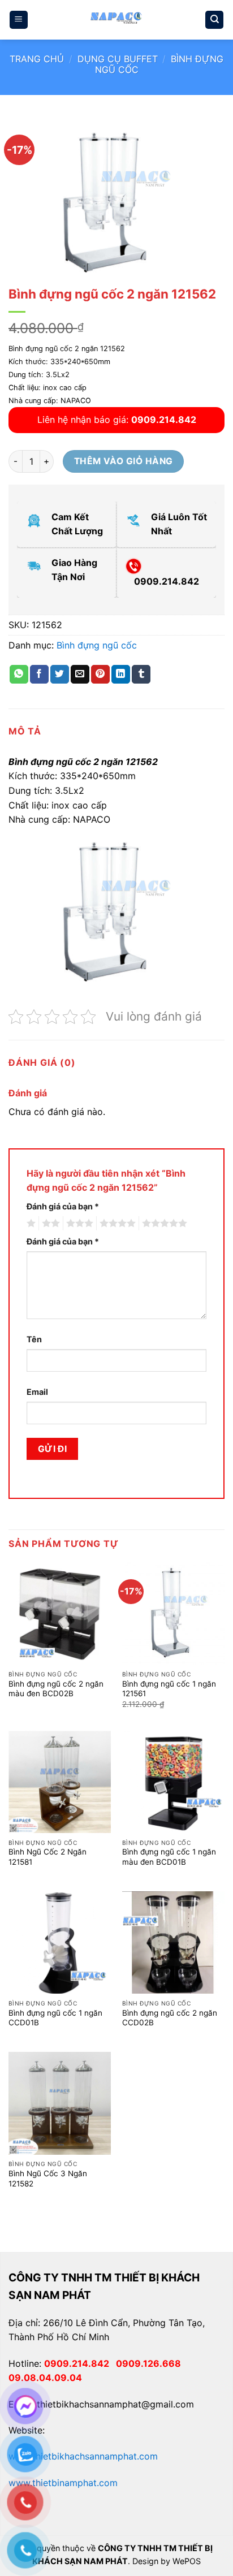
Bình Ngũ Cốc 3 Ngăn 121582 (48, 2179)
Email (37, 1392)
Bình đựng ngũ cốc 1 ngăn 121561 (169, 1689)
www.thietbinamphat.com (63, 2483)
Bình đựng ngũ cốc (97, 645)
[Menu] (19, 20)
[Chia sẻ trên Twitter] (60, 675)
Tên (34, 1339)
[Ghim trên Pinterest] (100, 675)
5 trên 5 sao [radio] (163, 1224)
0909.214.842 (80, 2363)
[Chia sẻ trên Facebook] (39, 675)
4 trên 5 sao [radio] (116, 1224)
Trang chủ (37, 59)
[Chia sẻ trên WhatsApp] (19, 675)
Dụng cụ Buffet (118, 59)
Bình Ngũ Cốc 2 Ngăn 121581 (48, 1857)
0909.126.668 (151, 2363)
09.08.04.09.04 (45, 2378)
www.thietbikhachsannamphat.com (83, 2456)
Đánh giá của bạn (63, 1206)
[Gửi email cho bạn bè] (80, 675)
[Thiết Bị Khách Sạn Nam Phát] (116, 20)
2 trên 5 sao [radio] (49, 1224)
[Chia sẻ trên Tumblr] (141, 675)
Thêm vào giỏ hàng (124, 461)
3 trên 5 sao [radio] (78, 1224)
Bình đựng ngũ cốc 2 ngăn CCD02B (170, 2018)
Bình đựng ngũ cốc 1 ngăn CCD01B (55, 2018)
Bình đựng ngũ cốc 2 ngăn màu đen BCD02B (56, 1689)
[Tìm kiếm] (214, 20)
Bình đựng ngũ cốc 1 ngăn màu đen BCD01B (169, 1857)
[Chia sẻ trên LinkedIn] (121, 675)
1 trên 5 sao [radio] (30, 1224)
